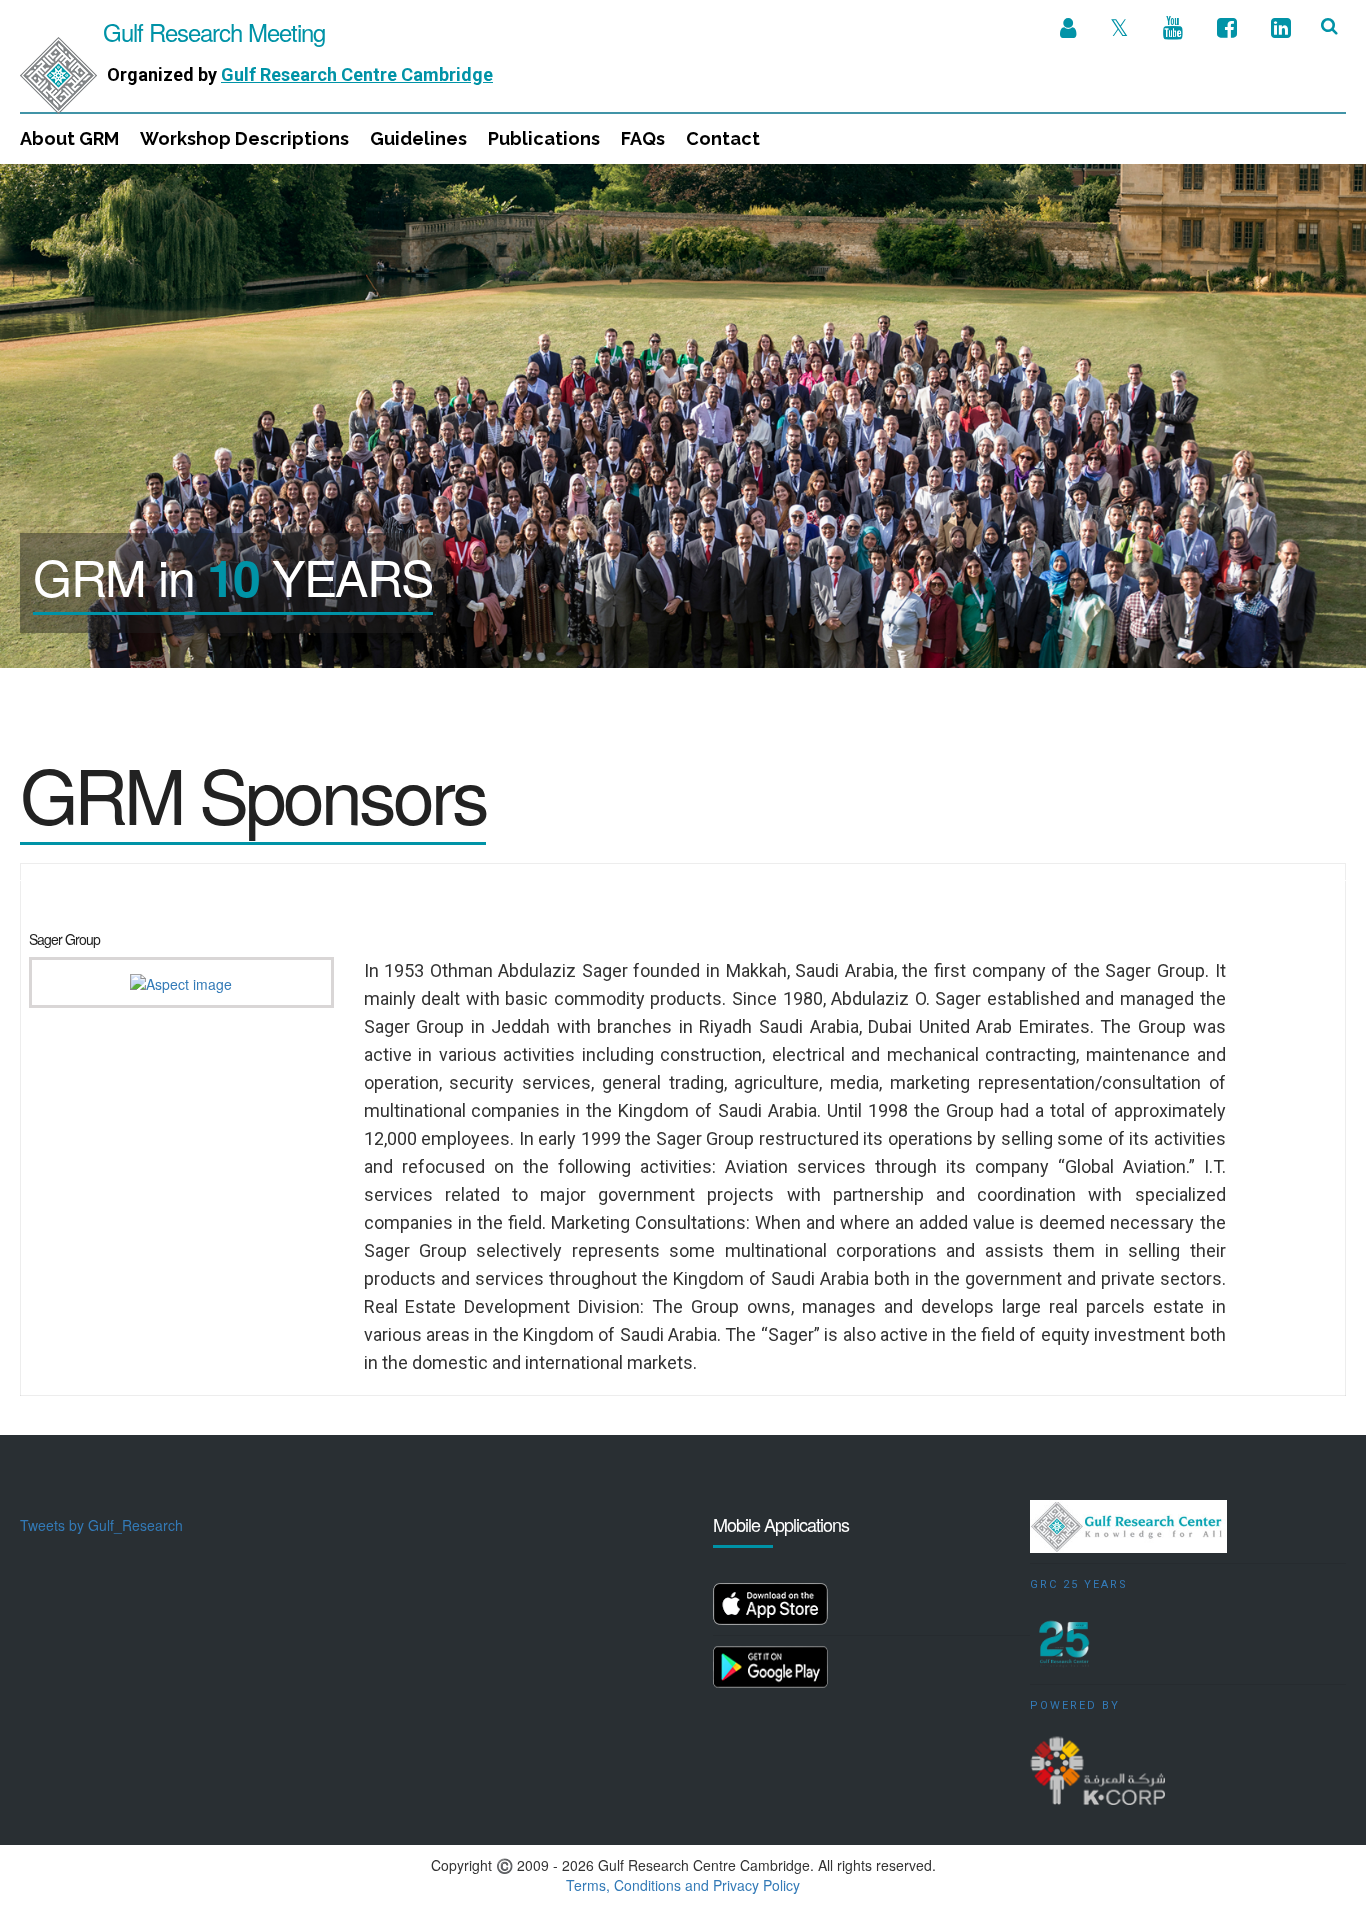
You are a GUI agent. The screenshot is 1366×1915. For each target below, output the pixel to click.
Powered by (1075, 1705)
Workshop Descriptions (244, 138)
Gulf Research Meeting (211, 31)
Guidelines (418, 138)
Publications (544, 138)
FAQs (643, 138)
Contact (723, 138)
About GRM (69, 138)
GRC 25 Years (1079, 1584)
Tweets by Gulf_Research (101, 1525)
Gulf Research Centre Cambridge (357, 74)
